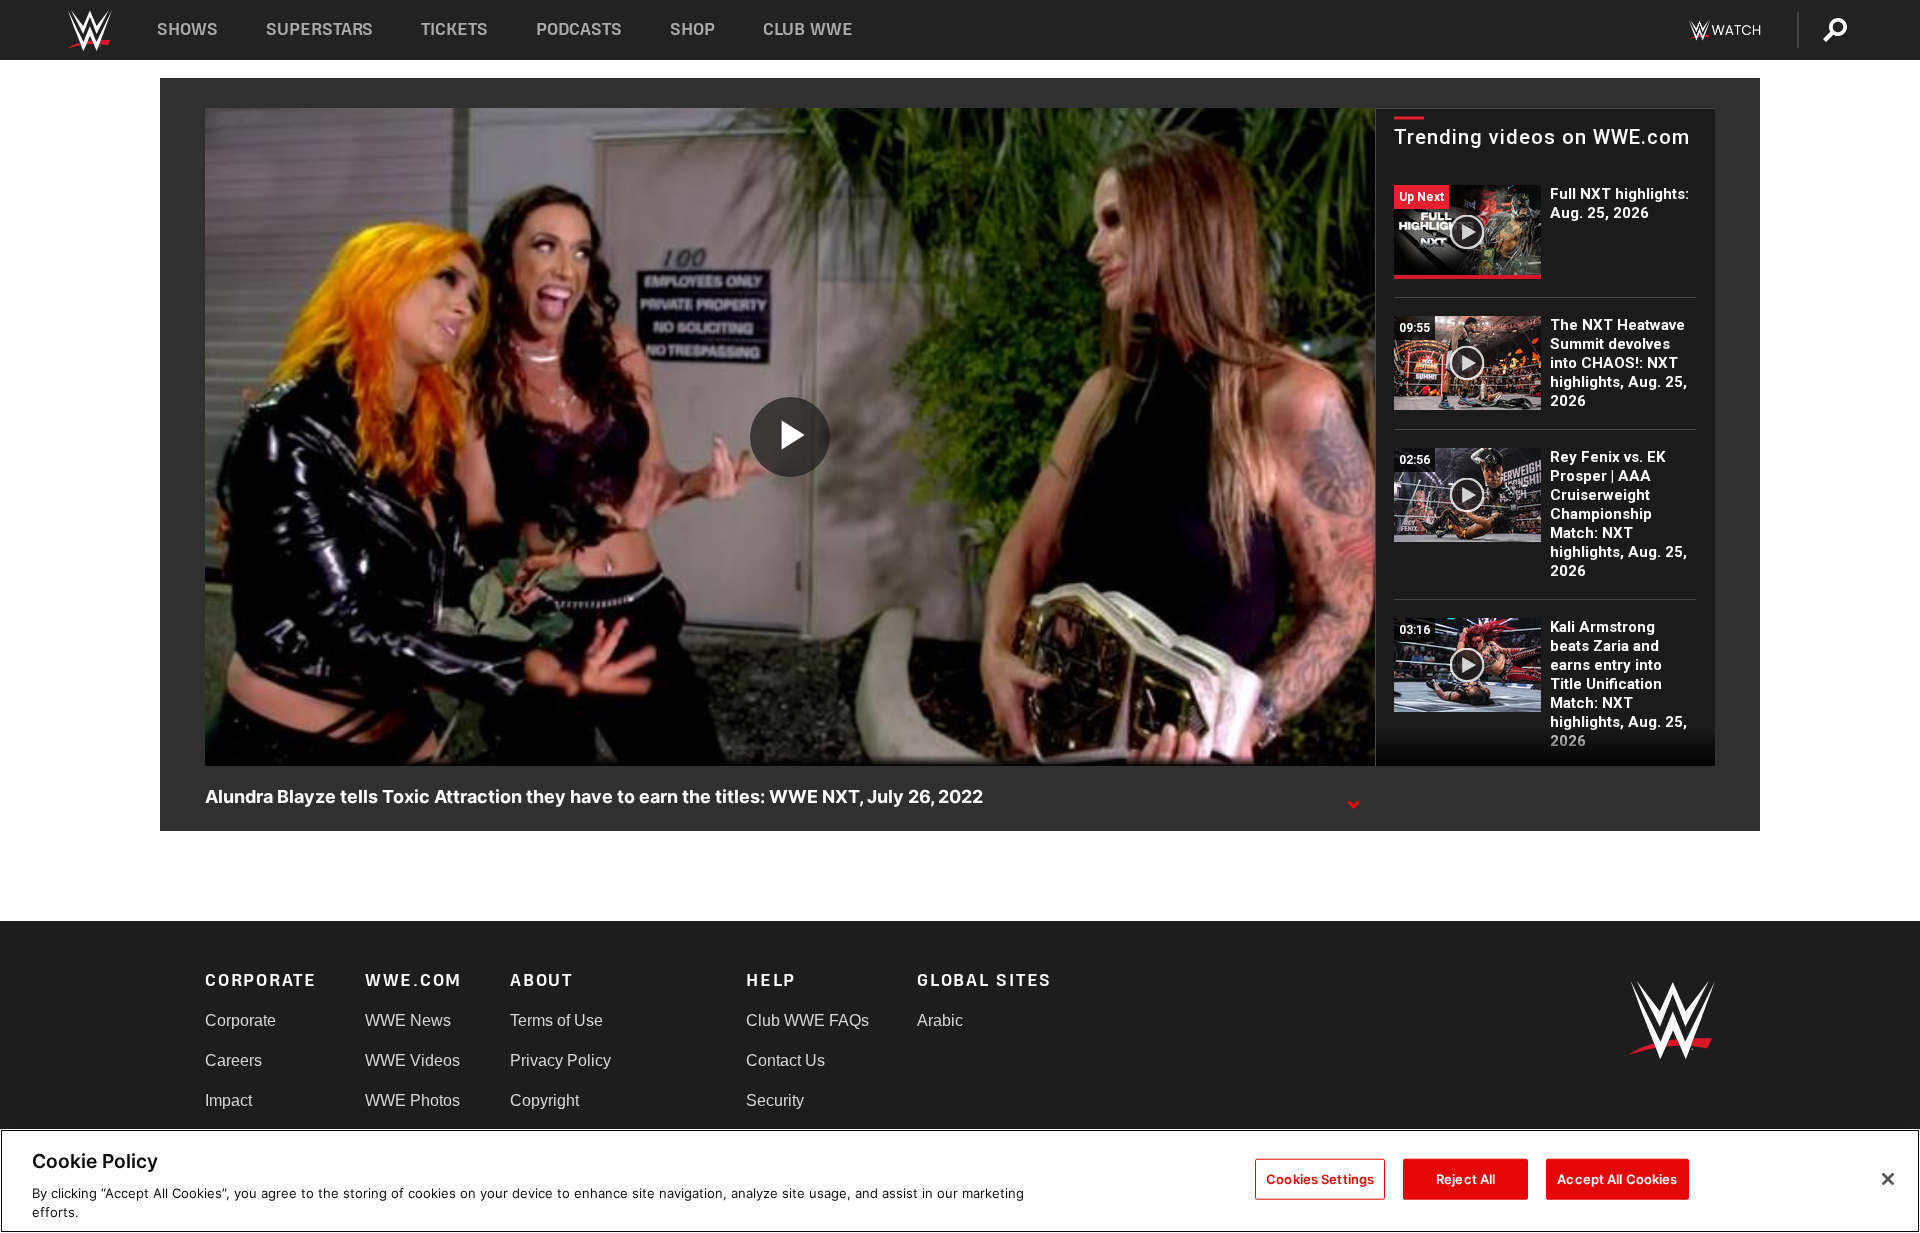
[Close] (1888, 1179)
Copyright (544, 1100)
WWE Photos (412, 1100)
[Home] (88, 30)
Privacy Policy (560, 1060)
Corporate (240, 1020)
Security (775, 1100)
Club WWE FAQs (807, 1020)
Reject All (1465, 1179)
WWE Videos (412, 1060)
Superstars (320, 29)
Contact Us (785, 1060)
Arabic (940, 1020)
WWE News (408, 1020)
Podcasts (579, 29)
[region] (960, 1181)
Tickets (454, 29)
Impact (228, 1100)
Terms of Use (556, 1020)
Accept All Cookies (1617, 1179)
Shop (692, 29)
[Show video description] (1353, 798)
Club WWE (808, 29)
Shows (187, 29)
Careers (233, 1060)
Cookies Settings (1320, 1179)
